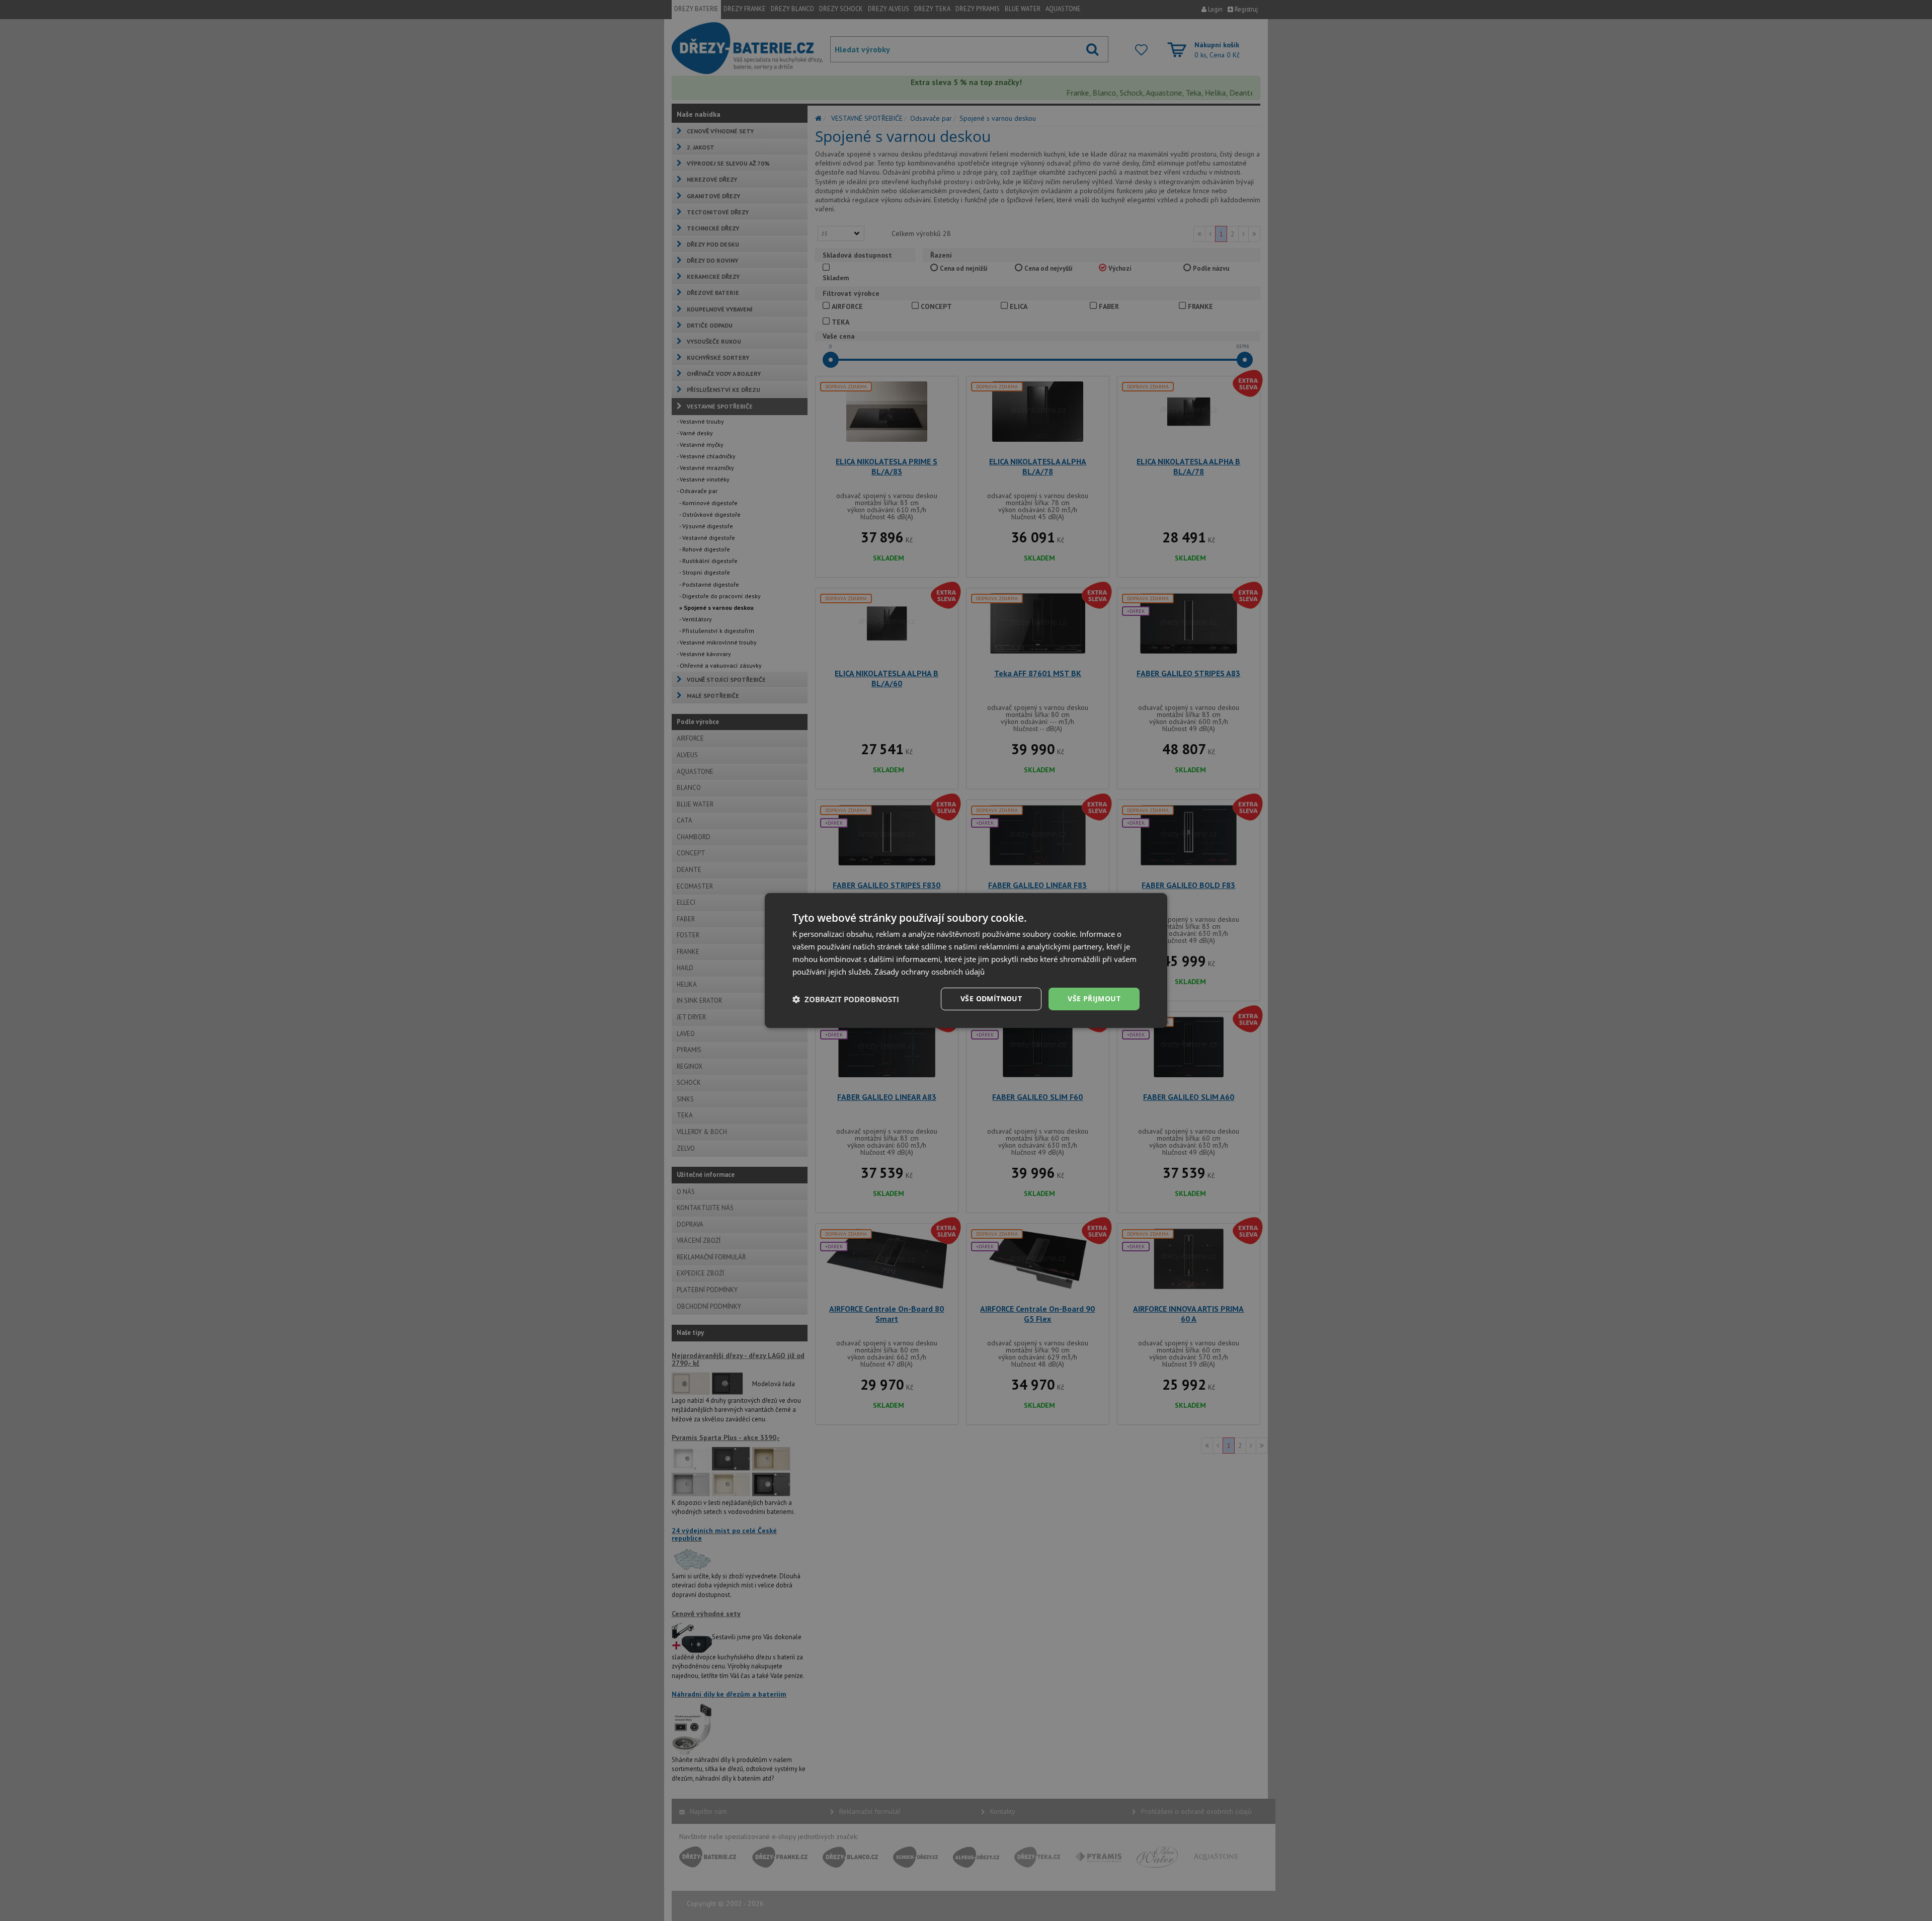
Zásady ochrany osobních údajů (930, 972)
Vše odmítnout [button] (991, 998)
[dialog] (966, 961)
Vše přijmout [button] (1094, 998)
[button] (846, 999)
